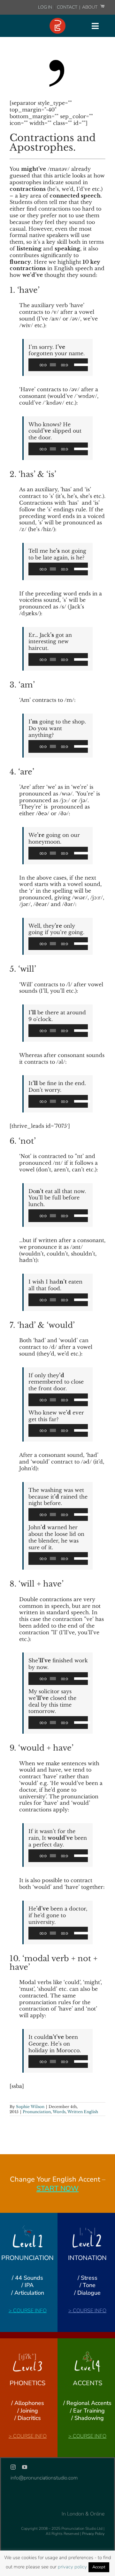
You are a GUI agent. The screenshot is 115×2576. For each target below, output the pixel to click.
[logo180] (57, 20)
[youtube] (25, 2467)
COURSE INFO (30, 2311)
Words (59, 2112)
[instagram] (13, 2467)
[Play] (37, 365)
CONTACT (68, 7)
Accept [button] (99, 2567)
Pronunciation (37, 2112)
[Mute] (73, 365)
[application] (58, 365)
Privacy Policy (93, 2534)
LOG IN (45, 7)
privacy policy (72, 2567)
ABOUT (90, 7)
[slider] (79, 364)
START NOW (57, 2189)
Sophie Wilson (30, 2107)
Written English (83, 2112)
